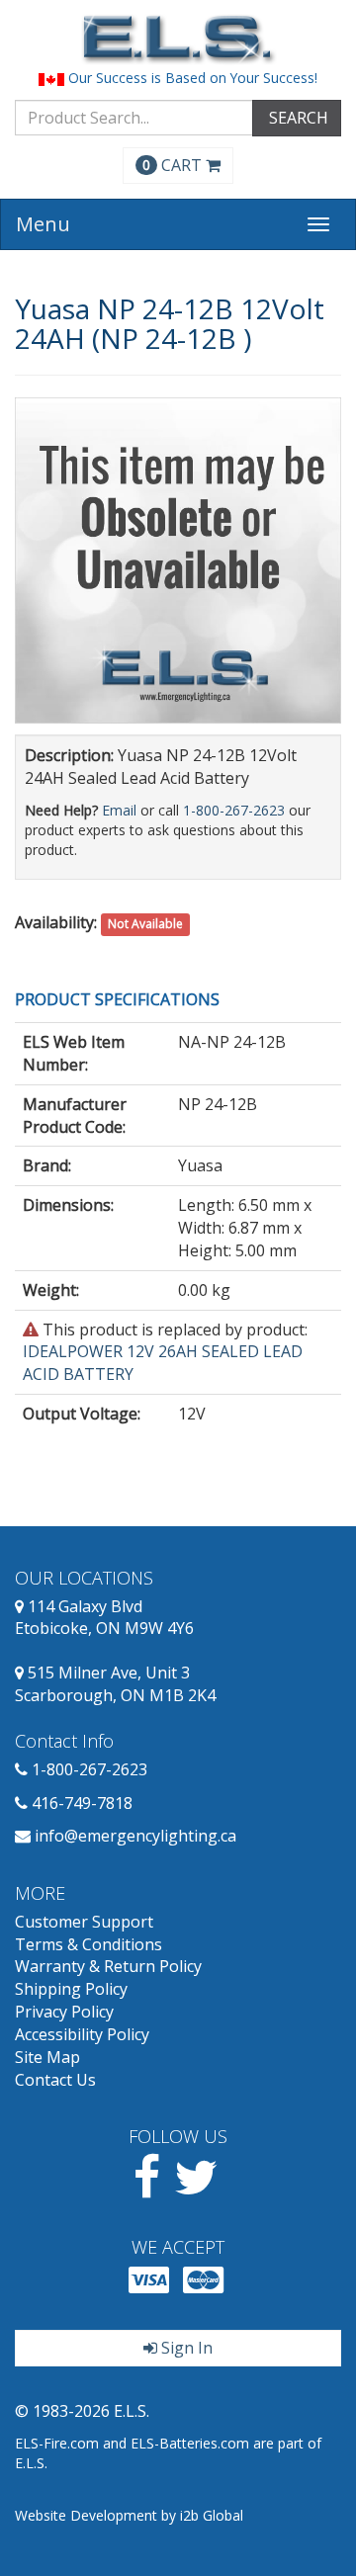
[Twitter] (196, 2189)
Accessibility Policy (82, 2034)
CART (174, 165)
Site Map (47, 2057)
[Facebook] (147, 2189)
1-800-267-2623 (234, 810)
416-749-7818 (82, 1803)
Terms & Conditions (89, 1944)
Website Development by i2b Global (129, 2515)
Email (119, 810)
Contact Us (55, 2080)
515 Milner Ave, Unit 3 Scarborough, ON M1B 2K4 (115, 1684)
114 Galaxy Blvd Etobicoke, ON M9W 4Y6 (104, 1618)
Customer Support (84, 1922)
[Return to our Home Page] (178, 39)
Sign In (185, 2348)
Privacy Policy (64, 2012)
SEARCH (297, 118)
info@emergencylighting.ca (135, 1836)
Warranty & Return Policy (108, 1966)
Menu (43, 224)
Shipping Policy (71, 1989)
